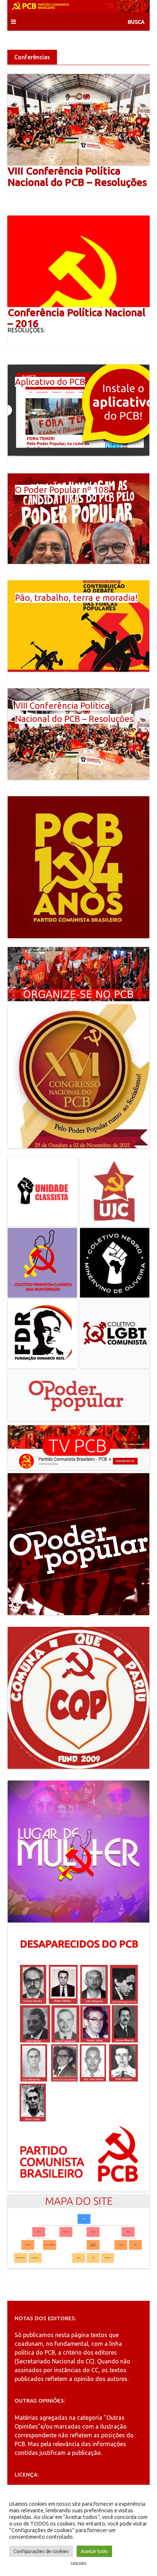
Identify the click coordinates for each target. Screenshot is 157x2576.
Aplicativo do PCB (50, 382)
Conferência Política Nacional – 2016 (76, 318)
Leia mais (79, 2563)
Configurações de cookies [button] (41, 2551)
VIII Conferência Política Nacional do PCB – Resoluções (77, 176)
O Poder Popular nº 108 (62, 490)
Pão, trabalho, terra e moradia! (76, 598)
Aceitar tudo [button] (94, 2551)
